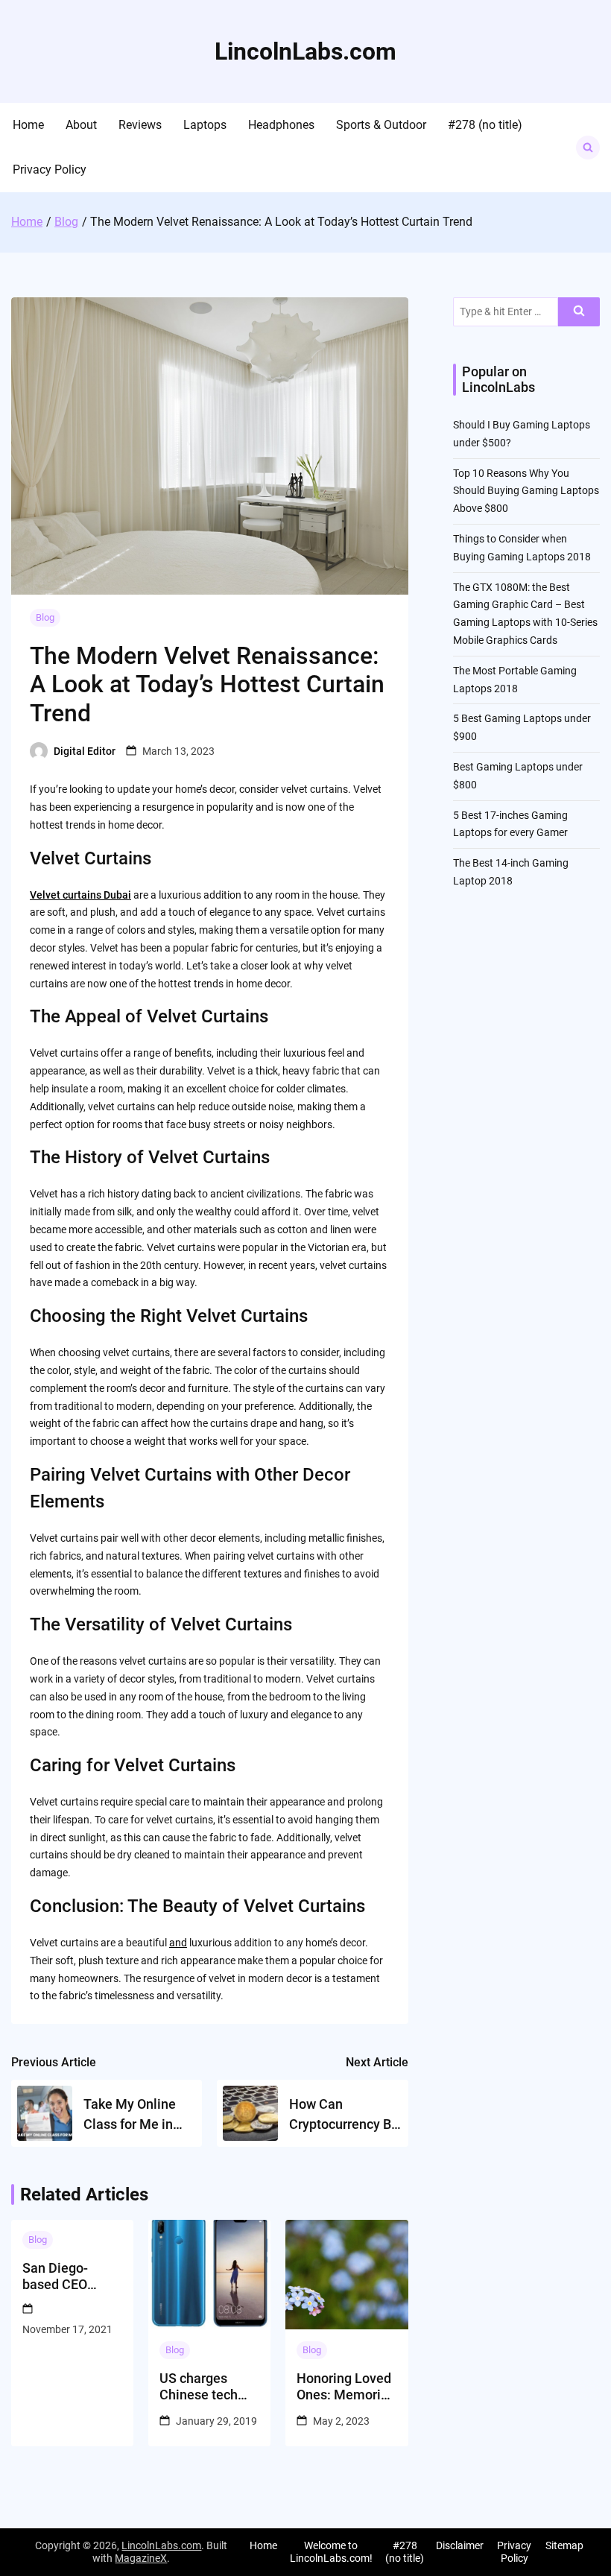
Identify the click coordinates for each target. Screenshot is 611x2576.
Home (28, 125)
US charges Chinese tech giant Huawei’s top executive (203, 2386)
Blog (45, 617)
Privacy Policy (50, 170)
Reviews (140, 125)
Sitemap (564, 2545)
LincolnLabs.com (305, 51)
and (178, 1943)
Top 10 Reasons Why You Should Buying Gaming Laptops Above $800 (526, 491)
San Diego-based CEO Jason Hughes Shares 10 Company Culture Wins (65, 2276)
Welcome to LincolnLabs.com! (331, 2552)
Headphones (281, 125)
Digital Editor (85, 751)
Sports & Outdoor (381, 125)
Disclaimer (460, 2545)
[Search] (579, 312)
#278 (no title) (485, 125)
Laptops (205, 125)
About (81, 125)
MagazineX (141, 2558)
